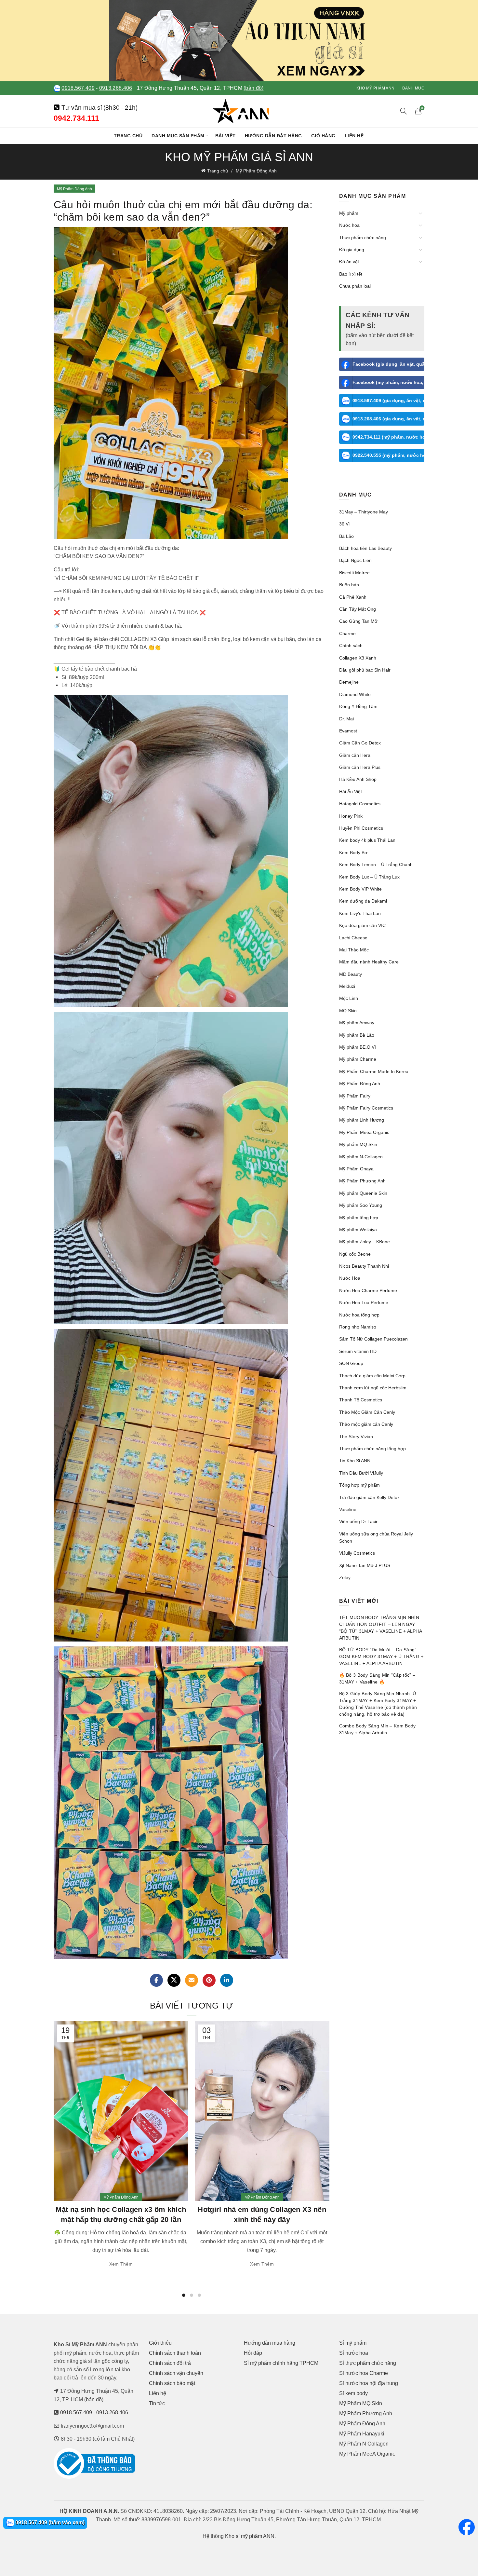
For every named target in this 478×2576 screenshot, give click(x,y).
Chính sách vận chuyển (176, 2373)
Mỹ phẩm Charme (358, 1059)
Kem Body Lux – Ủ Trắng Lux (369, 877)
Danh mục (413, 88)
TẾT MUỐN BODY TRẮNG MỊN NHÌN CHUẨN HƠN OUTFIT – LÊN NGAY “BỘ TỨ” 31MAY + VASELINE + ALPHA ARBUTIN (381, 1628)
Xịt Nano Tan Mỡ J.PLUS (365, 1565)
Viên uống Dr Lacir (358, 1521)
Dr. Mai (346, 719)
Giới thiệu (160, 2343)
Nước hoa (349, 225)
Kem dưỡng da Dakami (363, 901)
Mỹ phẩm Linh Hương (362, 1120)
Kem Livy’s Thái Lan (360, 913)
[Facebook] (156, 1980)
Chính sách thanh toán (175, 2353)
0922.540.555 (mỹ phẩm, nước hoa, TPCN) (389, 455)
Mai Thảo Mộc (354, 950)
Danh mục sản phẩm (178, 136)
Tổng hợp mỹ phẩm (359, 1485)
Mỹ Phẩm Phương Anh (362, 1181)
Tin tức (157, 2403)
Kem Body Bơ (353, 852)
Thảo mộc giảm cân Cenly (366, 1424)
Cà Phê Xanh (353, 597)
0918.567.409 (78, 88)
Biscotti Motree (354, 573)
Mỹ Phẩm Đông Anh (256, 171)
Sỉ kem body (353, 2393)
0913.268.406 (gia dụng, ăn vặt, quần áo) (389, 419)
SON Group (351, 1363)
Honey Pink (351, 816)
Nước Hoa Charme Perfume (368, 1290)
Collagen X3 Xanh (358, 658)
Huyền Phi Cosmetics (361, 828)
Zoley (345, 1577)
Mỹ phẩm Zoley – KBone (365, 1242)
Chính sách (351, 646)
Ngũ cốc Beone (355, 1254)
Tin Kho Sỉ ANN (355, 1461)
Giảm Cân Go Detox (360, 743)
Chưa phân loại (355, 286)
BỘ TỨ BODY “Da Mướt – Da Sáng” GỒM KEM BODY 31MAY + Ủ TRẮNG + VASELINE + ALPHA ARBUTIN (381, 1656)
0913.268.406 (116, 88)
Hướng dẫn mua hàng (270, 2343)
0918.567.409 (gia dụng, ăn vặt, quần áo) (389, 401)
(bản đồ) (253, 88)
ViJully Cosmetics (357, 1553)
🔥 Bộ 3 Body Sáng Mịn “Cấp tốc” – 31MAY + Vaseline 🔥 (377, 1678)
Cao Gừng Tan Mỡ (358, 621)
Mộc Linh (349, 998)
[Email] (192, 1980)
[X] (174, 1980)
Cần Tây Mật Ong (358, 609)
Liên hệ (354, 136)
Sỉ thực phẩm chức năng (368, 2363)
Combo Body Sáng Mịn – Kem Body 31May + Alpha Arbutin (378, 1729)
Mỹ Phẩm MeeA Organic (367, 2454)
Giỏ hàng (323, 136)
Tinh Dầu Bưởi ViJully (361, 1473)
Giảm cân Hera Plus (360, 767)
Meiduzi (347, 986)
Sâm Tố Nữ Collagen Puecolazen (373, 1339)
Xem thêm (121, 2264)
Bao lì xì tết (351, 274)
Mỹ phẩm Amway (357, 1023)
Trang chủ (128, 136)
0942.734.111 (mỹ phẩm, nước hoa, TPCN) (389, 437)
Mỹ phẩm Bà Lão (357, 1035)
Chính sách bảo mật (172, 2383)
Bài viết (226, 136)
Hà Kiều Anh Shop (358, 779)
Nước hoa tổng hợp (359, 1315)
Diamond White (355, 694)
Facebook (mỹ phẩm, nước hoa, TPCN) (389, 382)
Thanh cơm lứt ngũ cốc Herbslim (373, 1388)
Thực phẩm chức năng (363, 238)
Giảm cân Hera (355, 755)
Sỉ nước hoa (354, 2353)
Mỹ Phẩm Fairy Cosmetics (366, 1108)
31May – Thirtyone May (364, 512)
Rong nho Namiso (358, 1327)
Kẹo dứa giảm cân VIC (362, 925)
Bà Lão (346, 536)
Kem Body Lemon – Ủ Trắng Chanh (376, 865)
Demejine (349, 682)
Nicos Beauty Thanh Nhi (364, 1266)
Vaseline (348, 1509)
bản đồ (94, 2399)
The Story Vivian (356, 1437)
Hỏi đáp (253, 2353)
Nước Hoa (350, 1278)
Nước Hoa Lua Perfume (364, 1302)
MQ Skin (348, 1011)
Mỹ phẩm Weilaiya (358, 1230)
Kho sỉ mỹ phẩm (244, 2536)
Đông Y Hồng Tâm (358, 706)
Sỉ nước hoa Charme (364, 2373)
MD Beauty (351, 974)
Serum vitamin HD (358, 1351)
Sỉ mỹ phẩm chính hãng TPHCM (281, 2363)
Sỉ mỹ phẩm (353, 2343)
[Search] (404, 111)
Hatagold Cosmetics (360, 804)
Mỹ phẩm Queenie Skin (363, 1193)
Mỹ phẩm (349, 213)
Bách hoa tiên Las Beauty (365, 548)
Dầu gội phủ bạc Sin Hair (365, 670)
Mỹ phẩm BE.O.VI (358, 1047)
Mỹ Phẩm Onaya (356, 1169)
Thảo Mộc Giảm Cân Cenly (367, 1412)
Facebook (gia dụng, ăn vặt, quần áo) (389, 364)
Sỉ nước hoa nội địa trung (369, 2383)
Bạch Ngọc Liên (355, 560)
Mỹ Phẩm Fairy (355, 1096)
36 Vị (344, 524)
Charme (347, 634)
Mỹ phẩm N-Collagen (361, 1157)
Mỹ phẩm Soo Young (361, 1205)
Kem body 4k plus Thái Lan (367, 840)
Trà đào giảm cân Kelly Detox (369, 1497)
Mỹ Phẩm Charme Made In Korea (374, 1071)
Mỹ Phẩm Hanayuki (362, 2434)
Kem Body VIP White (360, 889)
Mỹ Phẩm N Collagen (364, 2444)
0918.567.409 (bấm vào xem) (49, 2522)
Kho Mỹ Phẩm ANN (376, 88)
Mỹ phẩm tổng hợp (359, 1218)
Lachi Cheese (353, 938)
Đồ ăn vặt (349, 262)
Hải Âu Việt (351, 792)
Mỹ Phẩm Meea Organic (364, 1132)
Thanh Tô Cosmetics (361, 1400)
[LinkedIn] (227, 1980)
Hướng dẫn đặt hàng (273, 136)
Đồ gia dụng (352, 250)
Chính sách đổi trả (170, 2363)
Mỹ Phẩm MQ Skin (361, 2403)
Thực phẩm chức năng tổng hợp (372, 1449)
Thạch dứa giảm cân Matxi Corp (372, 1376)
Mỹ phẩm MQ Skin (358, 1144)
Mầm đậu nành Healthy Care (369, 962)
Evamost (348, 731)
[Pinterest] (209, 1980)
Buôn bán (349, 585)
